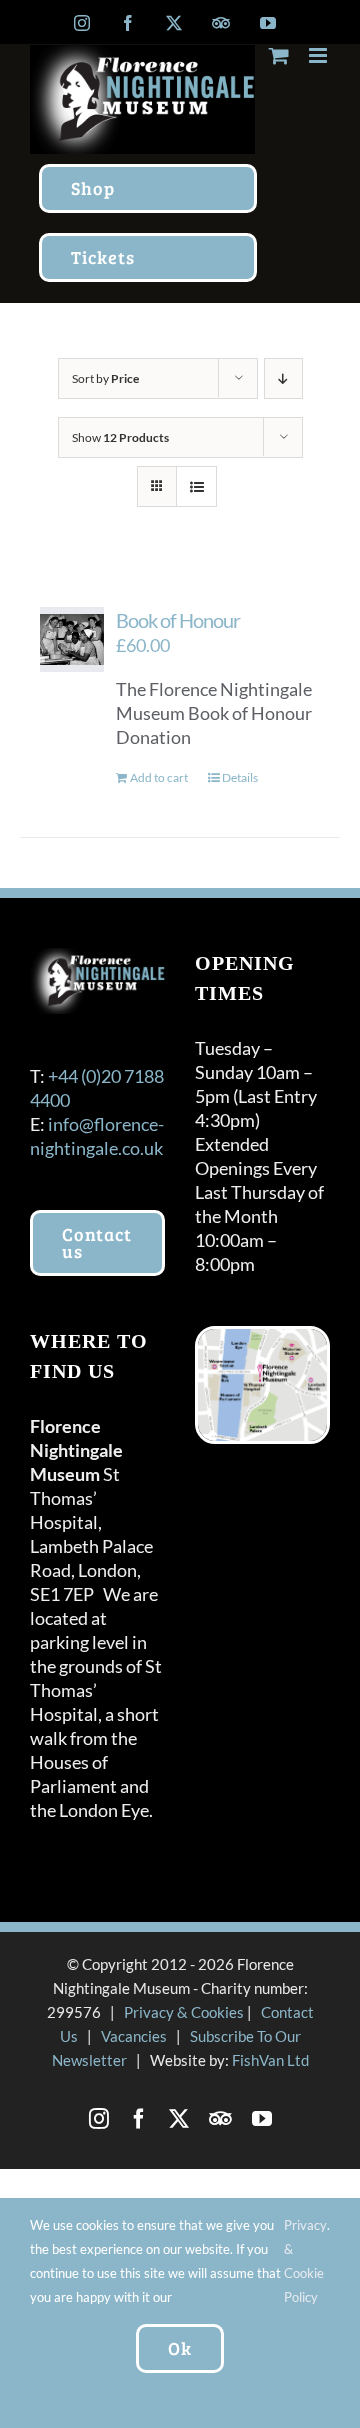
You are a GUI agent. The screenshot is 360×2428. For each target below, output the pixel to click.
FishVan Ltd (270, 2060)
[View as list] (196, 486)
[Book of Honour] (72, 639)
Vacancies (134, 2036)
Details (240, 777)
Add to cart (159, 777)
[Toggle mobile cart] (279, 55)
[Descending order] (283, 378)
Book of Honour (178, 620)
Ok (180, 2348)
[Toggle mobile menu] (319, 55)
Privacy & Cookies (184, 2012)
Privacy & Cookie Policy (305, 2261)
